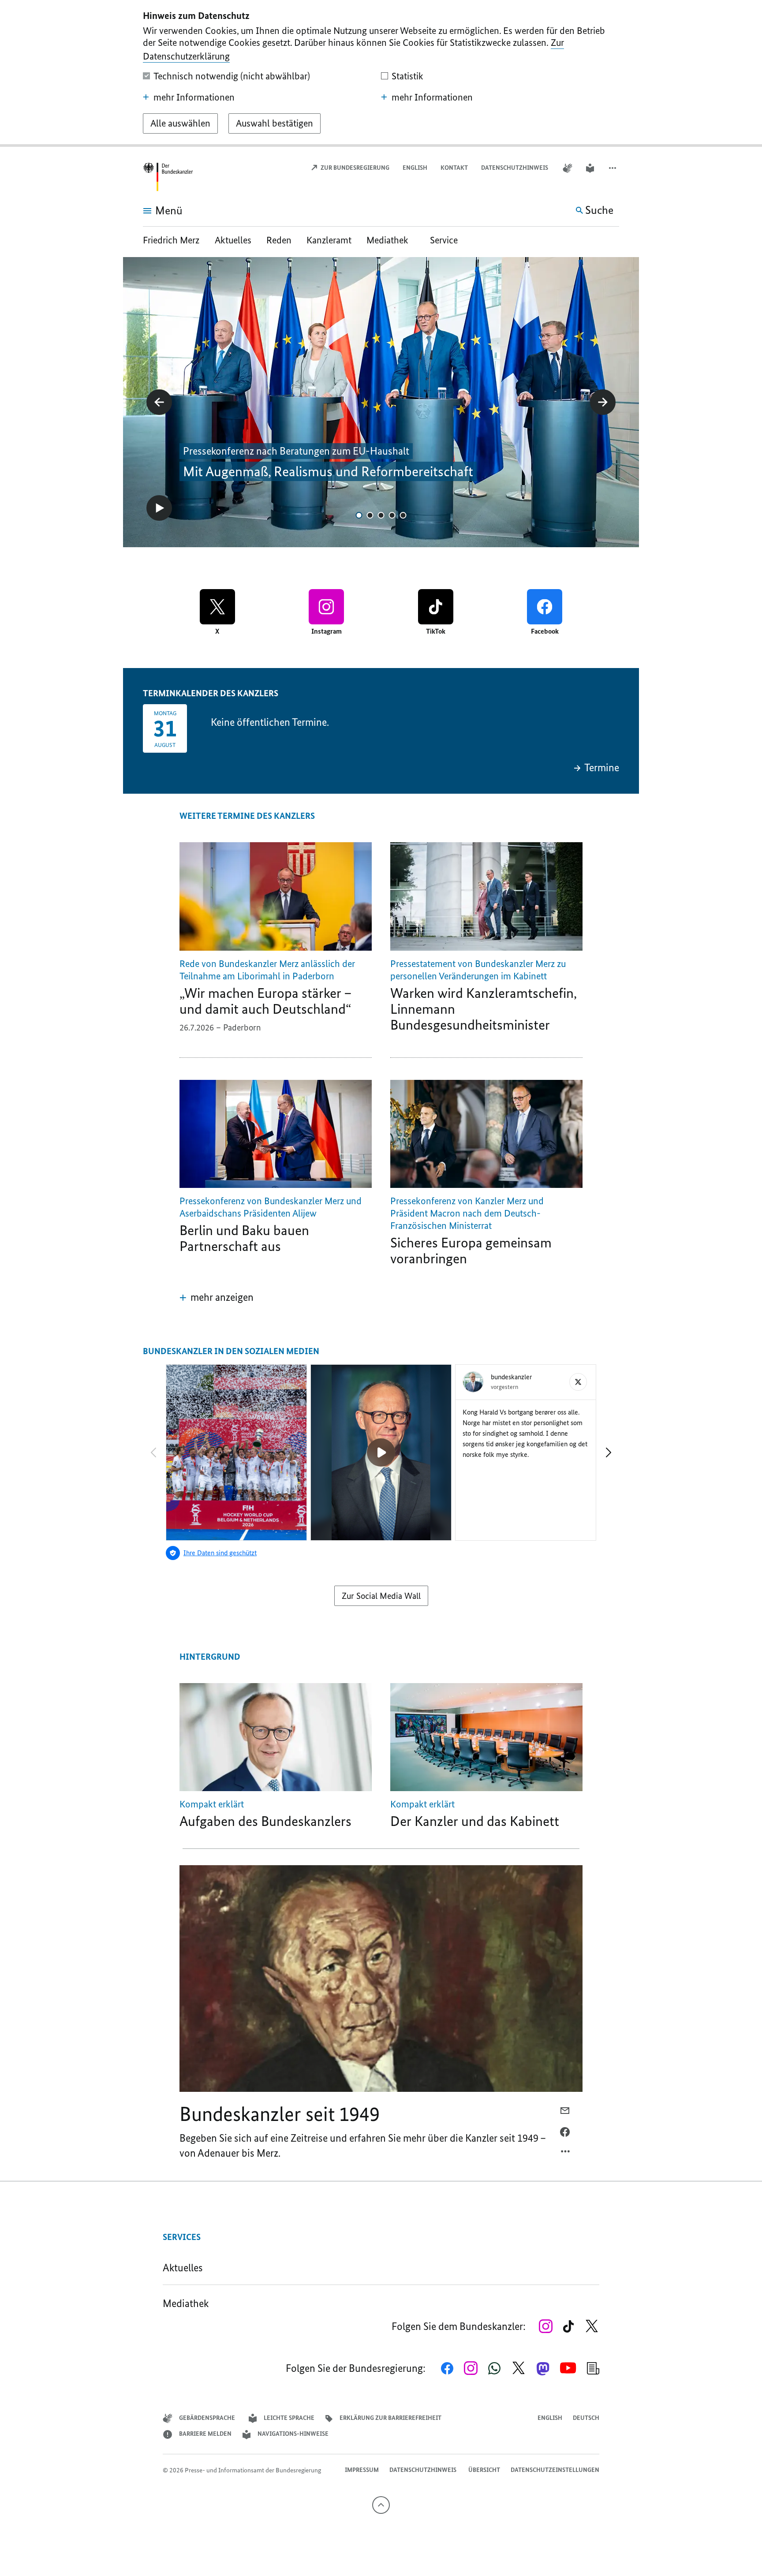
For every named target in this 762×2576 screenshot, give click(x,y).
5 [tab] (403, 515)
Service (444, 240)
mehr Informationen (194, 97)
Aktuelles (233, 240)
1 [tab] (359, 515)
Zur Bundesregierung (354, 168)
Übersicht (484, 2470)
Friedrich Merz (172, 240)
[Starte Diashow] (159, 508)
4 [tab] (392, 515)
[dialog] (381, 73)
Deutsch (586, 2418)
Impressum (362, 2470)
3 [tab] (381, 515)
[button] (613, 168)
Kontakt (454, 168)
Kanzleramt (329, 240)
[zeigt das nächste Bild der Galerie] (603, 402)
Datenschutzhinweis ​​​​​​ (515, 168)
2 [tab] (370, 515)
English (415, 168)
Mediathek (391, 240)
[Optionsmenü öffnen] (566, 2154)
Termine (602, 768)
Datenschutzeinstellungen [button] (555, 2470)
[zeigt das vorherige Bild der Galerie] (159, 402)
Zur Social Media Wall (381, 1596)
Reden (279, 240)
